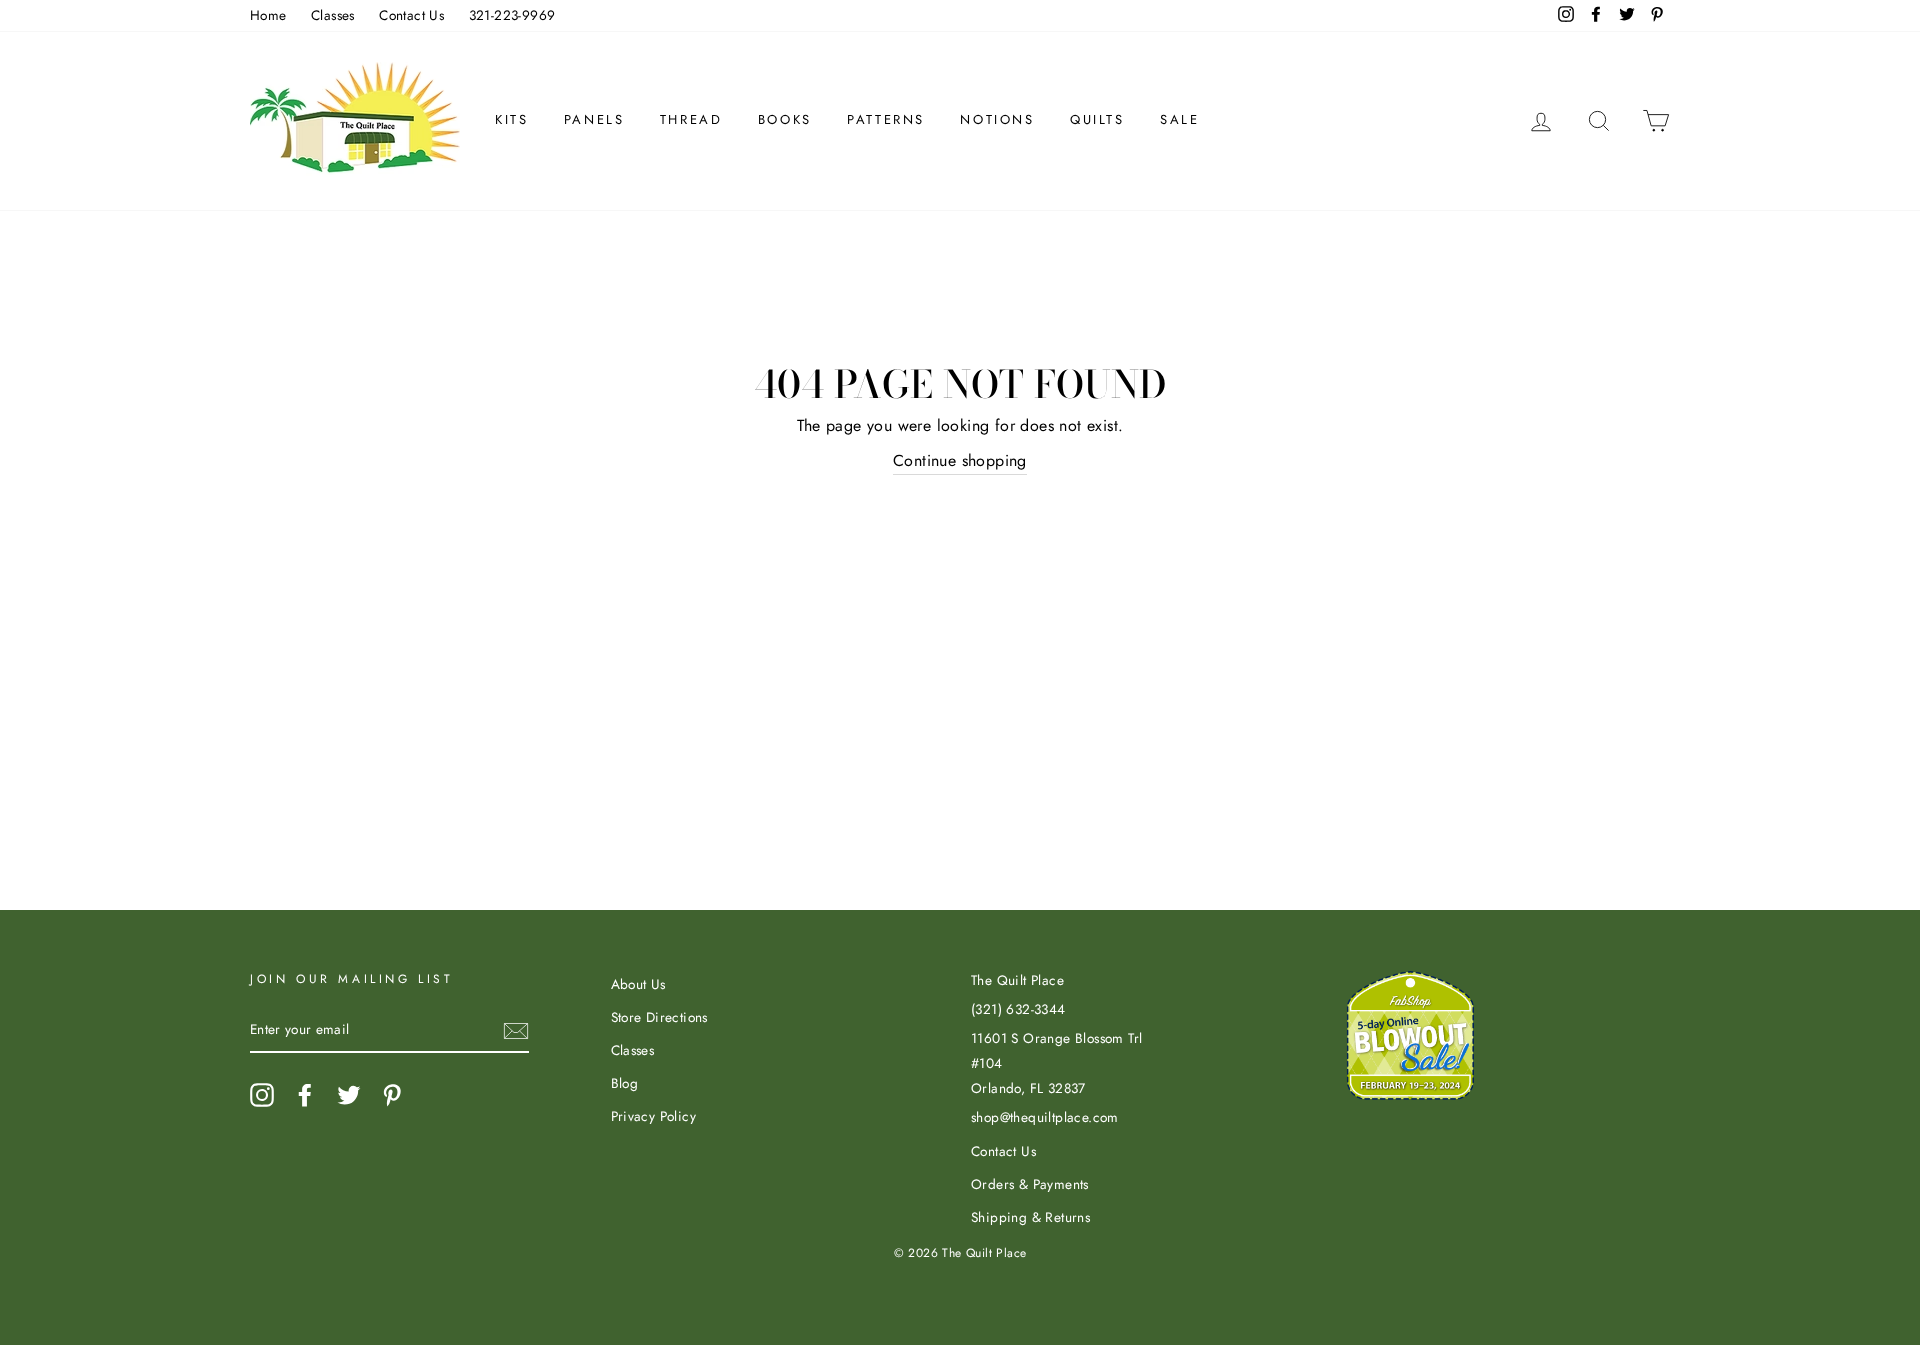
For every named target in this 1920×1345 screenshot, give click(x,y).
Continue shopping (960, 460)
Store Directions (659, 1017)
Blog (625, 1083)
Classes (333, 15)
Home (268, 15)
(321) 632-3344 (1018, 1009)
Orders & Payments (1030, 1184)
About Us (638, 984)
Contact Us (411, 15)
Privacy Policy (654, 1116)
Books (785, 119)
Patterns (886, 119)
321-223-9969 (512, 15)
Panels (594, 119)
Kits (511, 119)
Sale (1179, 119)
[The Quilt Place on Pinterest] (392, 1095)
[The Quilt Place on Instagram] (262, 1095)
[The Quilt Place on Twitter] (349, 1095)
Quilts (1097, 119)
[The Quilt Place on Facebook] (305, 1095)
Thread (691, 119)
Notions (997, 119)
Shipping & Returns (1030, 1217)
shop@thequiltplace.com (1045, 1117)
